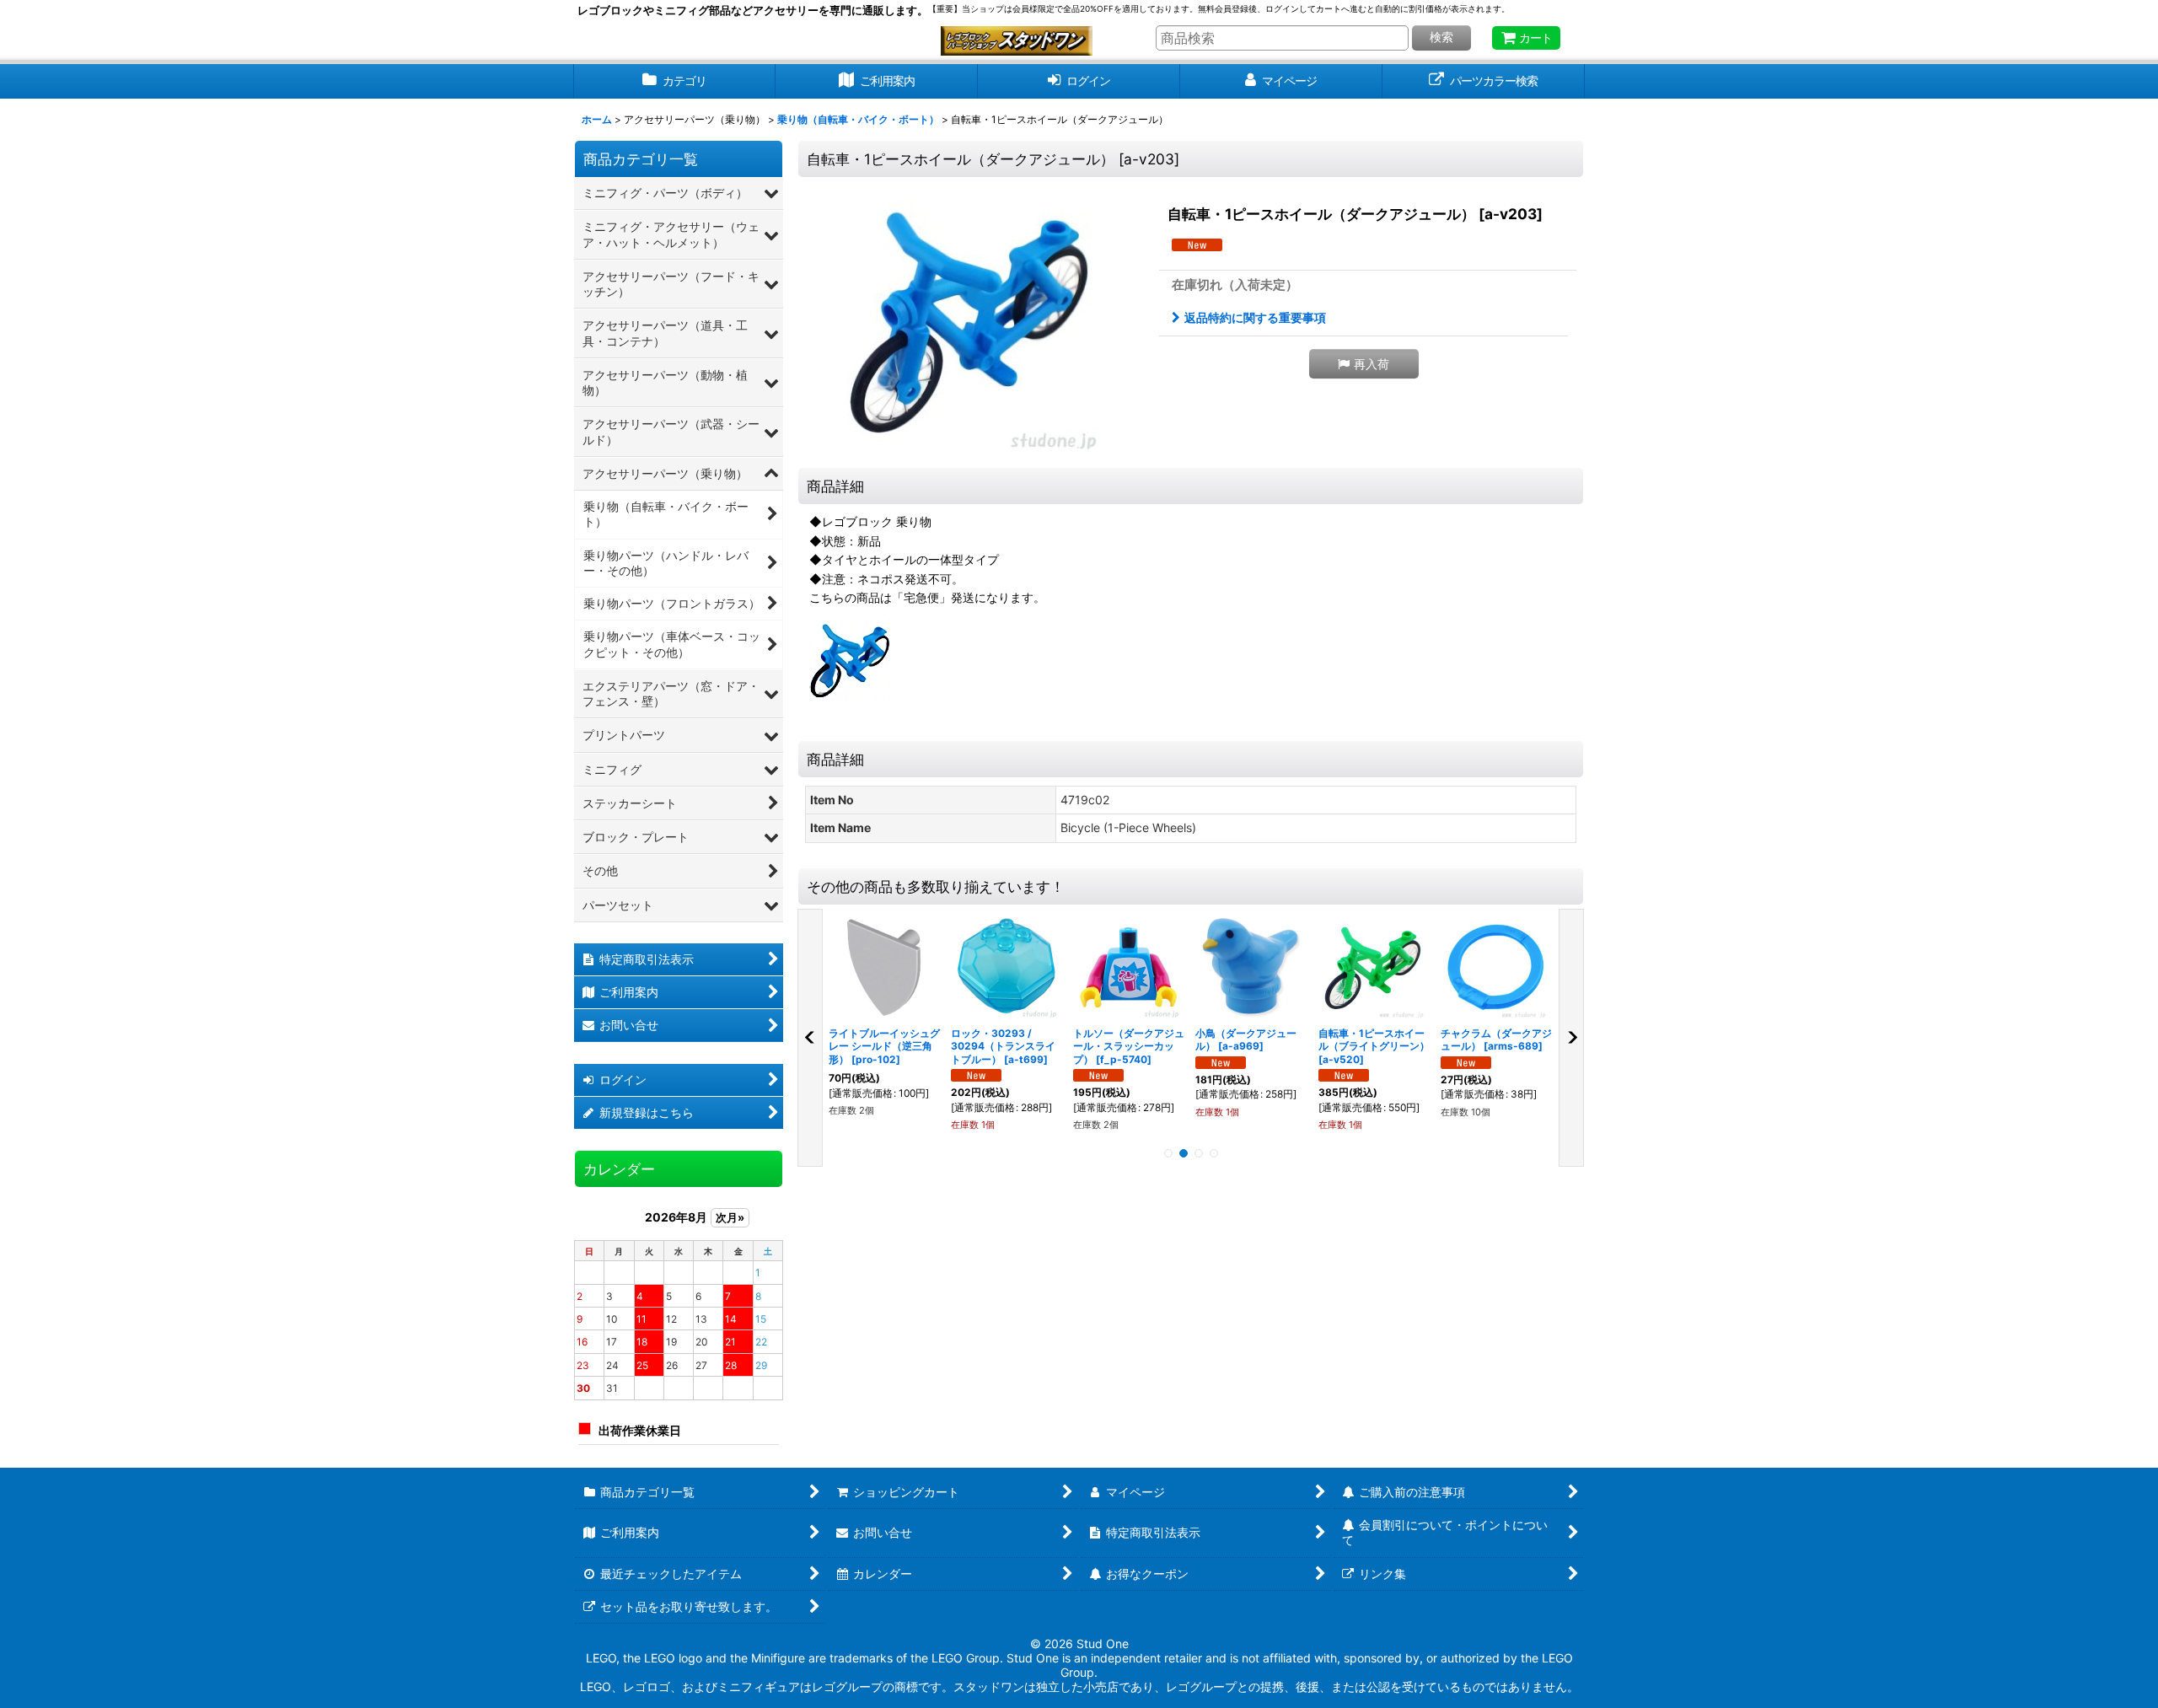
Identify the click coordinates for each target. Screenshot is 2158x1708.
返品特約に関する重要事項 (1255, 317)
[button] (1364, 364)
